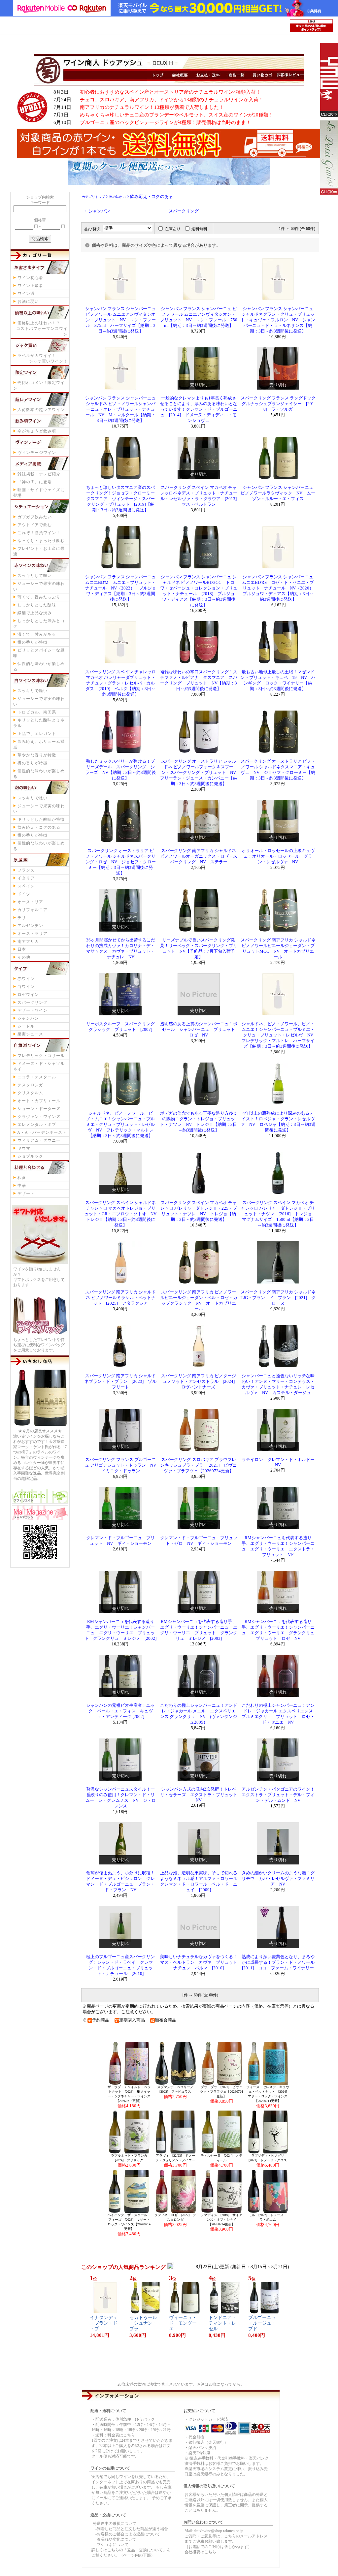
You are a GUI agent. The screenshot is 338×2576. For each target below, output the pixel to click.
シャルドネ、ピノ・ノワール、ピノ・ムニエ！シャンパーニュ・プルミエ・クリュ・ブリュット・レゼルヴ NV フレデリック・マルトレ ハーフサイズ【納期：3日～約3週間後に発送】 (280, 1035)
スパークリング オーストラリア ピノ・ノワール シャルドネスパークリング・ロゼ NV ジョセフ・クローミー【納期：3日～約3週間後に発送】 (121, 862)
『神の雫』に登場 (35, 482)
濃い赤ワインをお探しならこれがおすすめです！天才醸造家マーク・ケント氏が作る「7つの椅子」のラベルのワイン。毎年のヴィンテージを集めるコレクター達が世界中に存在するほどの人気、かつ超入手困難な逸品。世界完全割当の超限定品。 (40, 1457)
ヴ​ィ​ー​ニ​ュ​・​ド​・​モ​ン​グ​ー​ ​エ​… (185, 2323)
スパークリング (33, 1002)
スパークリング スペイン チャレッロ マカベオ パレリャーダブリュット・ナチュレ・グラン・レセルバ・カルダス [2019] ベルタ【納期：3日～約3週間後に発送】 (120, 683)
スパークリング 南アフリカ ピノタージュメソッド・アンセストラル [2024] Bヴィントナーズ (200, 1382)
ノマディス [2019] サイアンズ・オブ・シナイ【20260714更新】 (221, 2220)
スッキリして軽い (35, 576)
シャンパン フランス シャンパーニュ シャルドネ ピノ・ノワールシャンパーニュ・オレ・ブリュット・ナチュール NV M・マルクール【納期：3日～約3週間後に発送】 (120, 409)
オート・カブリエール (39, 1101)
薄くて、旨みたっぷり (39, 597)
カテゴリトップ (93, 197)
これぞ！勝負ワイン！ (39, 533)
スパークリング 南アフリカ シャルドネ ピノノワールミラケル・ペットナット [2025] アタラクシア (120, 1298)
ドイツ (24, 894)
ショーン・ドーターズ (39, 1109)
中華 (22, 1186)
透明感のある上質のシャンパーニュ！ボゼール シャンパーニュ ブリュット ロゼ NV (200, 1030)
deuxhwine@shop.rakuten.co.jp (219, 2531)
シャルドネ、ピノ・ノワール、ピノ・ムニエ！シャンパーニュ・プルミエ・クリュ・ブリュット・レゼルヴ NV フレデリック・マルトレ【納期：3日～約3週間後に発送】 (120, 1125)
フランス (26, 870)
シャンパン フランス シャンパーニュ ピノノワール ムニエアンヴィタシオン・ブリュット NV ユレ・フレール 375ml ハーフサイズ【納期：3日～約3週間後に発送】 (120, 320)
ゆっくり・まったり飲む (41, 541)
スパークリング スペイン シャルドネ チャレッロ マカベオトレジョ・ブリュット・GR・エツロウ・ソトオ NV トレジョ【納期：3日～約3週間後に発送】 (123, 1214)
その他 (24, 957)
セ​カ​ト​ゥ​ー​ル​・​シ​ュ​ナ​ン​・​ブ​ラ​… (143, 2323)
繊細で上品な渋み (35, 613)
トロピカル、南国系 (37, 712)
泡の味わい (118, 197)
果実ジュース (30, 1034)
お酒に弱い (28, 302)
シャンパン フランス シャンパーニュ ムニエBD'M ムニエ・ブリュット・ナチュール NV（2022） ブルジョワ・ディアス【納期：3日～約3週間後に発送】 (121, 588)
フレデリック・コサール (41, 1056)
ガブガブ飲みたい (35, 517)
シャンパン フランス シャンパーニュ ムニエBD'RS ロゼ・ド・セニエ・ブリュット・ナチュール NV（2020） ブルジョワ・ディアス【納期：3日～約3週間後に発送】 (280, 588)
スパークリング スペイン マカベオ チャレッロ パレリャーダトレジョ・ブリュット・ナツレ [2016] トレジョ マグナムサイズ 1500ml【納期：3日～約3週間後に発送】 (279, 1214)
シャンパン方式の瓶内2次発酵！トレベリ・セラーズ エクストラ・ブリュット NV (201, 1795)
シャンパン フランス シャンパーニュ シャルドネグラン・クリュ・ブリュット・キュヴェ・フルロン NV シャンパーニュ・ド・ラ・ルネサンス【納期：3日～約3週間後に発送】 (278, 320)
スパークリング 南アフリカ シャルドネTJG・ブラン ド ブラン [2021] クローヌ (278, 1298)
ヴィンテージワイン (37, 453)
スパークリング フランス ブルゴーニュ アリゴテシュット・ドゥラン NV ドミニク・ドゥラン (123, 1465)
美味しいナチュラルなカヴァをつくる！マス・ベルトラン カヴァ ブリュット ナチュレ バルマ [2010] (201, 1962)
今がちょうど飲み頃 (37, 431)
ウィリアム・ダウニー (39, 1140)
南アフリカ (28, 941)
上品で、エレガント (37, 734)
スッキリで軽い (33, 691)
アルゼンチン (30, 926)
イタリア (26, 878)
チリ (22, 918)
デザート (26, 1193)
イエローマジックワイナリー (325, 80)
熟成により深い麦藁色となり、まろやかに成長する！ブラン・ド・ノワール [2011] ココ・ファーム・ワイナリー (280, 1962)
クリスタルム (30, 1093)
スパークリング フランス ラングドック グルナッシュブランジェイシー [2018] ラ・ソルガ (278, 404)
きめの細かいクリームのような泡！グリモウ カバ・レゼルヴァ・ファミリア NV (278, 1879)
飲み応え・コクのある (39, 827)
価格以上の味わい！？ (42, 329)
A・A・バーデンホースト (42, 1132)
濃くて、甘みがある (37, 634)
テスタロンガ (30, 1085)
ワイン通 (26, 294)
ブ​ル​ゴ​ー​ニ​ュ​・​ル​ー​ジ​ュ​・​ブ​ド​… (262, 2323)
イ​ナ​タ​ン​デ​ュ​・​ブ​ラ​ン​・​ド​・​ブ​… (104, 2323)
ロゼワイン (28, 995)
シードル (26, 1026)
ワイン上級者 (30, 286)
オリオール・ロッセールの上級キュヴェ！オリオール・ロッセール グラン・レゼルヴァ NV (278, 856)
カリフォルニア (33, 910)
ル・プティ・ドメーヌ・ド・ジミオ (325, 158)
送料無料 (199, 229)
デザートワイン (33, 1010)
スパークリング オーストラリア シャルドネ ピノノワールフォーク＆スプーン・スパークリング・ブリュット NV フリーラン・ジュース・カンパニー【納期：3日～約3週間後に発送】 (200, 773)
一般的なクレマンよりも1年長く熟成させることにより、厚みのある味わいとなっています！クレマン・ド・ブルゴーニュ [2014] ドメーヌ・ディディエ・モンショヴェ (199, 409)
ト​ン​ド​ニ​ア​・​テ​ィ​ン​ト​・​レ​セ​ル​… (222, 2323)
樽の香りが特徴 (33, 642)
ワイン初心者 (30, 278)
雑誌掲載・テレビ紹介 (39, 474)
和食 (22, 1178)
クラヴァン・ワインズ (39, 1117)
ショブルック (30, 1156)
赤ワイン (26, 979)
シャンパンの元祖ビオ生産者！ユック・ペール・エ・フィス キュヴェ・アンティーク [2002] (120, 1711)
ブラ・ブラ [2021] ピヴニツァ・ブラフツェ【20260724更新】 (221, 2092)
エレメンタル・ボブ (37, 1125)
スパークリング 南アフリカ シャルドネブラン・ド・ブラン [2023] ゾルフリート (120, 1382)
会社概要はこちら (200, 2552)
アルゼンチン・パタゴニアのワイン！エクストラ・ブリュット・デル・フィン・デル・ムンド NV (278, 1795)
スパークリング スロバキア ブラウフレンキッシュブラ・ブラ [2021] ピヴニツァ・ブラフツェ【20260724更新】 (199, 1465)
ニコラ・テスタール (37, 1077)
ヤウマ (24, 1148)
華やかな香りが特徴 (37, 755)
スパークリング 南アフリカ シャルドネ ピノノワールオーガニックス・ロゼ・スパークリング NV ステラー (199, 856)
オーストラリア (33, 934)
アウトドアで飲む (35, 525)
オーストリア (30, 902)
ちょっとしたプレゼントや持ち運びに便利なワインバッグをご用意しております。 (39, 1345)
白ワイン (26, 987)
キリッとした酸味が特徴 (41, 819)
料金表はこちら (121, 2435)
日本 (22, 949)
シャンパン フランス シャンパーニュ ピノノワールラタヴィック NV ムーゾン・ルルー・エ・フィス (278, 493)
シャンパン (28, 1018)
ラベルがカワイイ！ (43, 358)
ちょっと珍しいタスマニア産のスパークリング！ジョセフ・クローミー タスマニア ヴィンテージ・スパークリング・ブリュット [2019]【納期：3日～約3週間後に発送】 (123, 499)
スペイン (26, 886)
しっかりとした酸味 (37, 605)
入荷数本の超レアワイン (41, 410)
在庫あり (173, 229)
